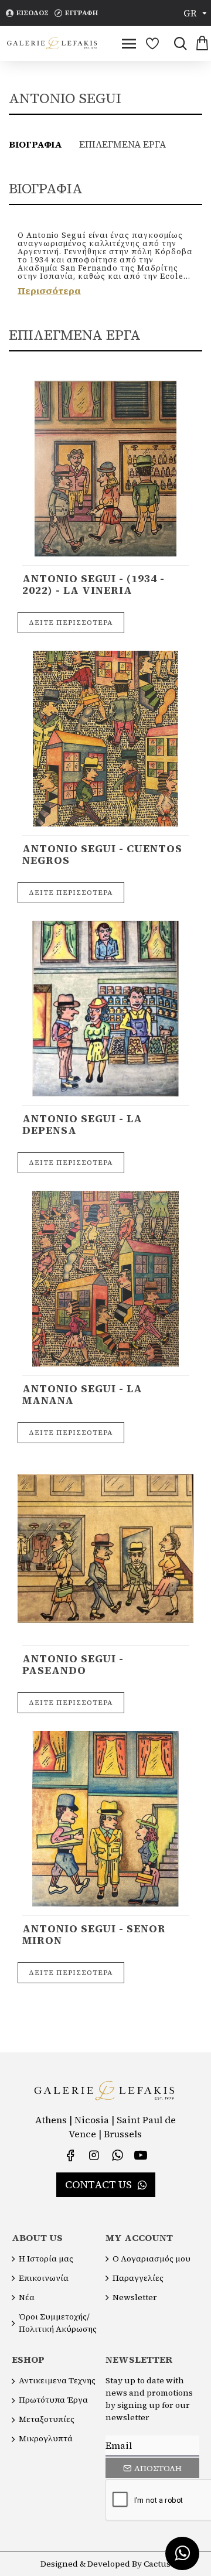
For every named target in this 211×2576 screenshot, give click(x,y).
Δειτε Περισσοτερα (71, 623)
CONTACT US (98, 2184)
